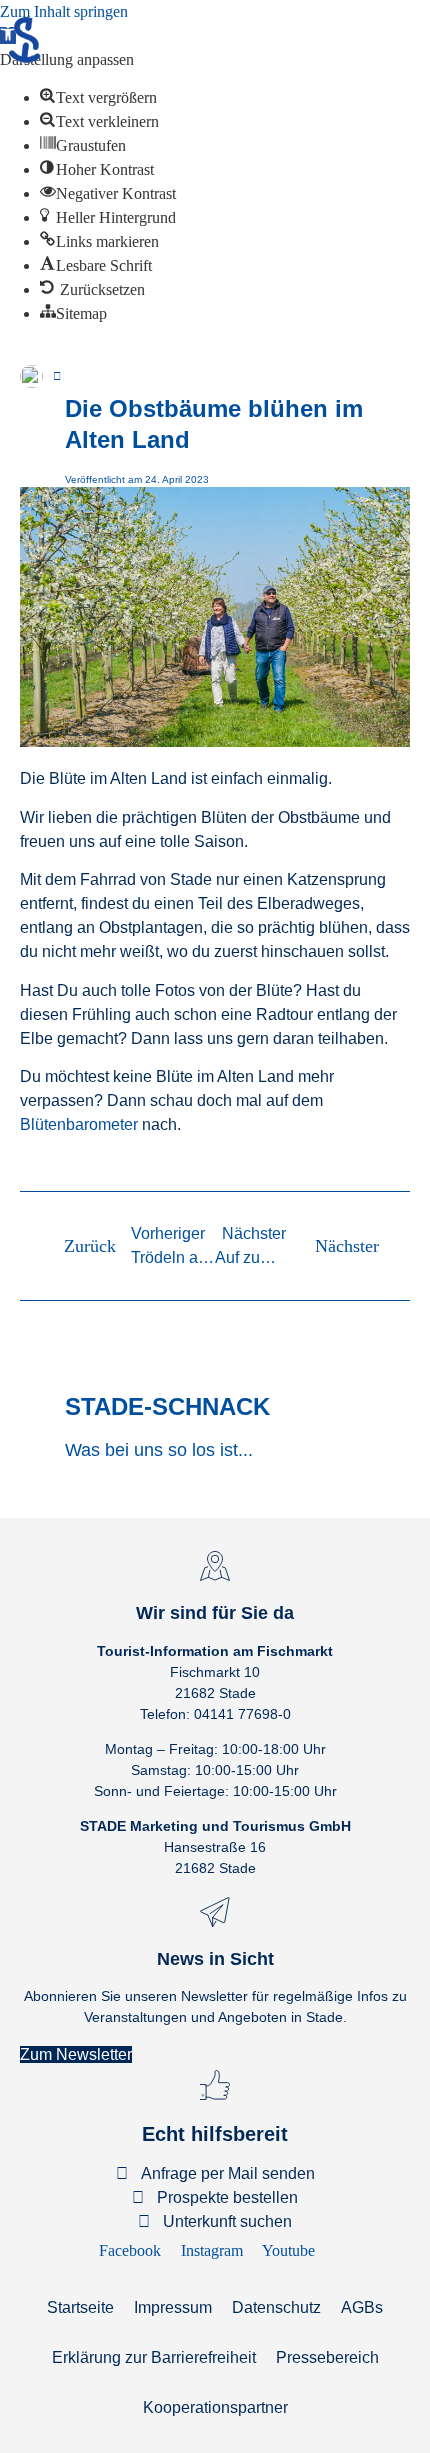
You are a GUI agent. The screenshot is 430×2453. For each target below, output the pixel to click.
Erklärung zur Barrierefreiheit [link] (154, 2357)
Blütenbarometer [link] (79, 1124)
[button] (43, 359)
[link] (98, 97)
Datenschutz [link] (276, 2307)
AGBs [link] (362, 2307)
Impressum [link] (173, 2307)
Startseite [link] (80, 2307)
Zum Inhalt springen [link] (64, 11)
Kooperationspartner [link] (215, 2407)
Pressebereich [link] (327, 2357)
